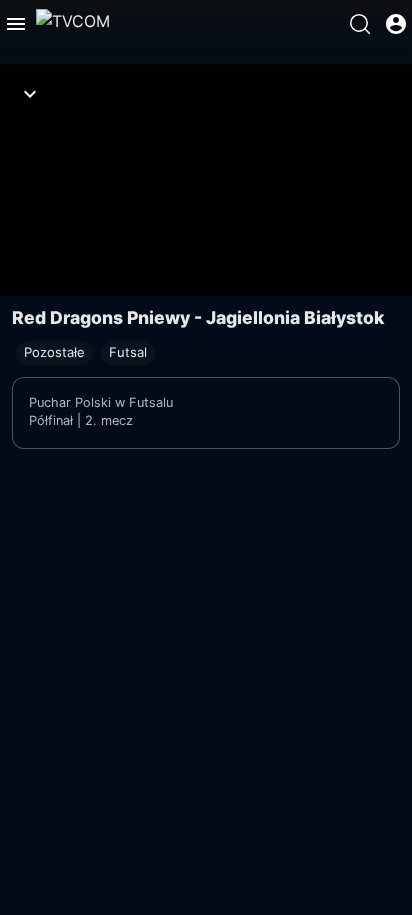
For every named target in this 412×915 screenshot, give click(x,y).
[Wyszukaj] (360, 24)
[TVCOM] (73, 24)
